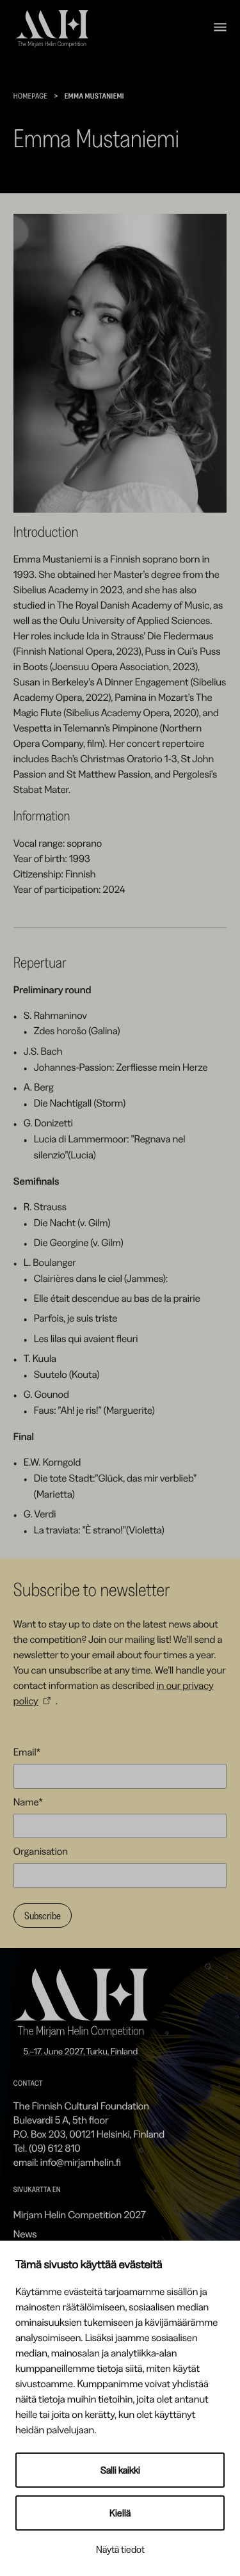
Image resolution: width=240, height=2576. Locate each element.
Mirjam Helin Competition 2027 (80, 2214)
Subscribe (43, 1916)
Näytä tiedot (120, 2549)
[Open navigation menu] (220, 29)
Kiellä (120, 2513)
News (25, 2234)
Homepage (30, 96)
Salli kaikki (120, 2470)
